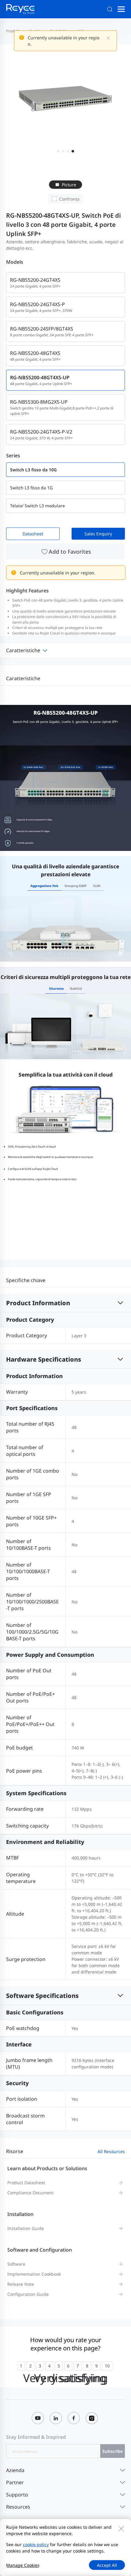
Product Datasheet (26, 2183)
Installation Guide (26, 2228)
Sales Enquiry (98, 534)
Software (16, 2264)
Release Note (21, 2284)
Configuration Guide (28, 2294)
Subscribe (113, 2451)
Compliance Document (30, 2193)
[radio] (21, 2366)
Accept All (107, 2565)
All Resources (111, 2151)
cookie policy (36, 2544)
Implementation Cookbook (34, 2274)
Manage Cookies (23, 2565)
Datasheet (33, 534)
